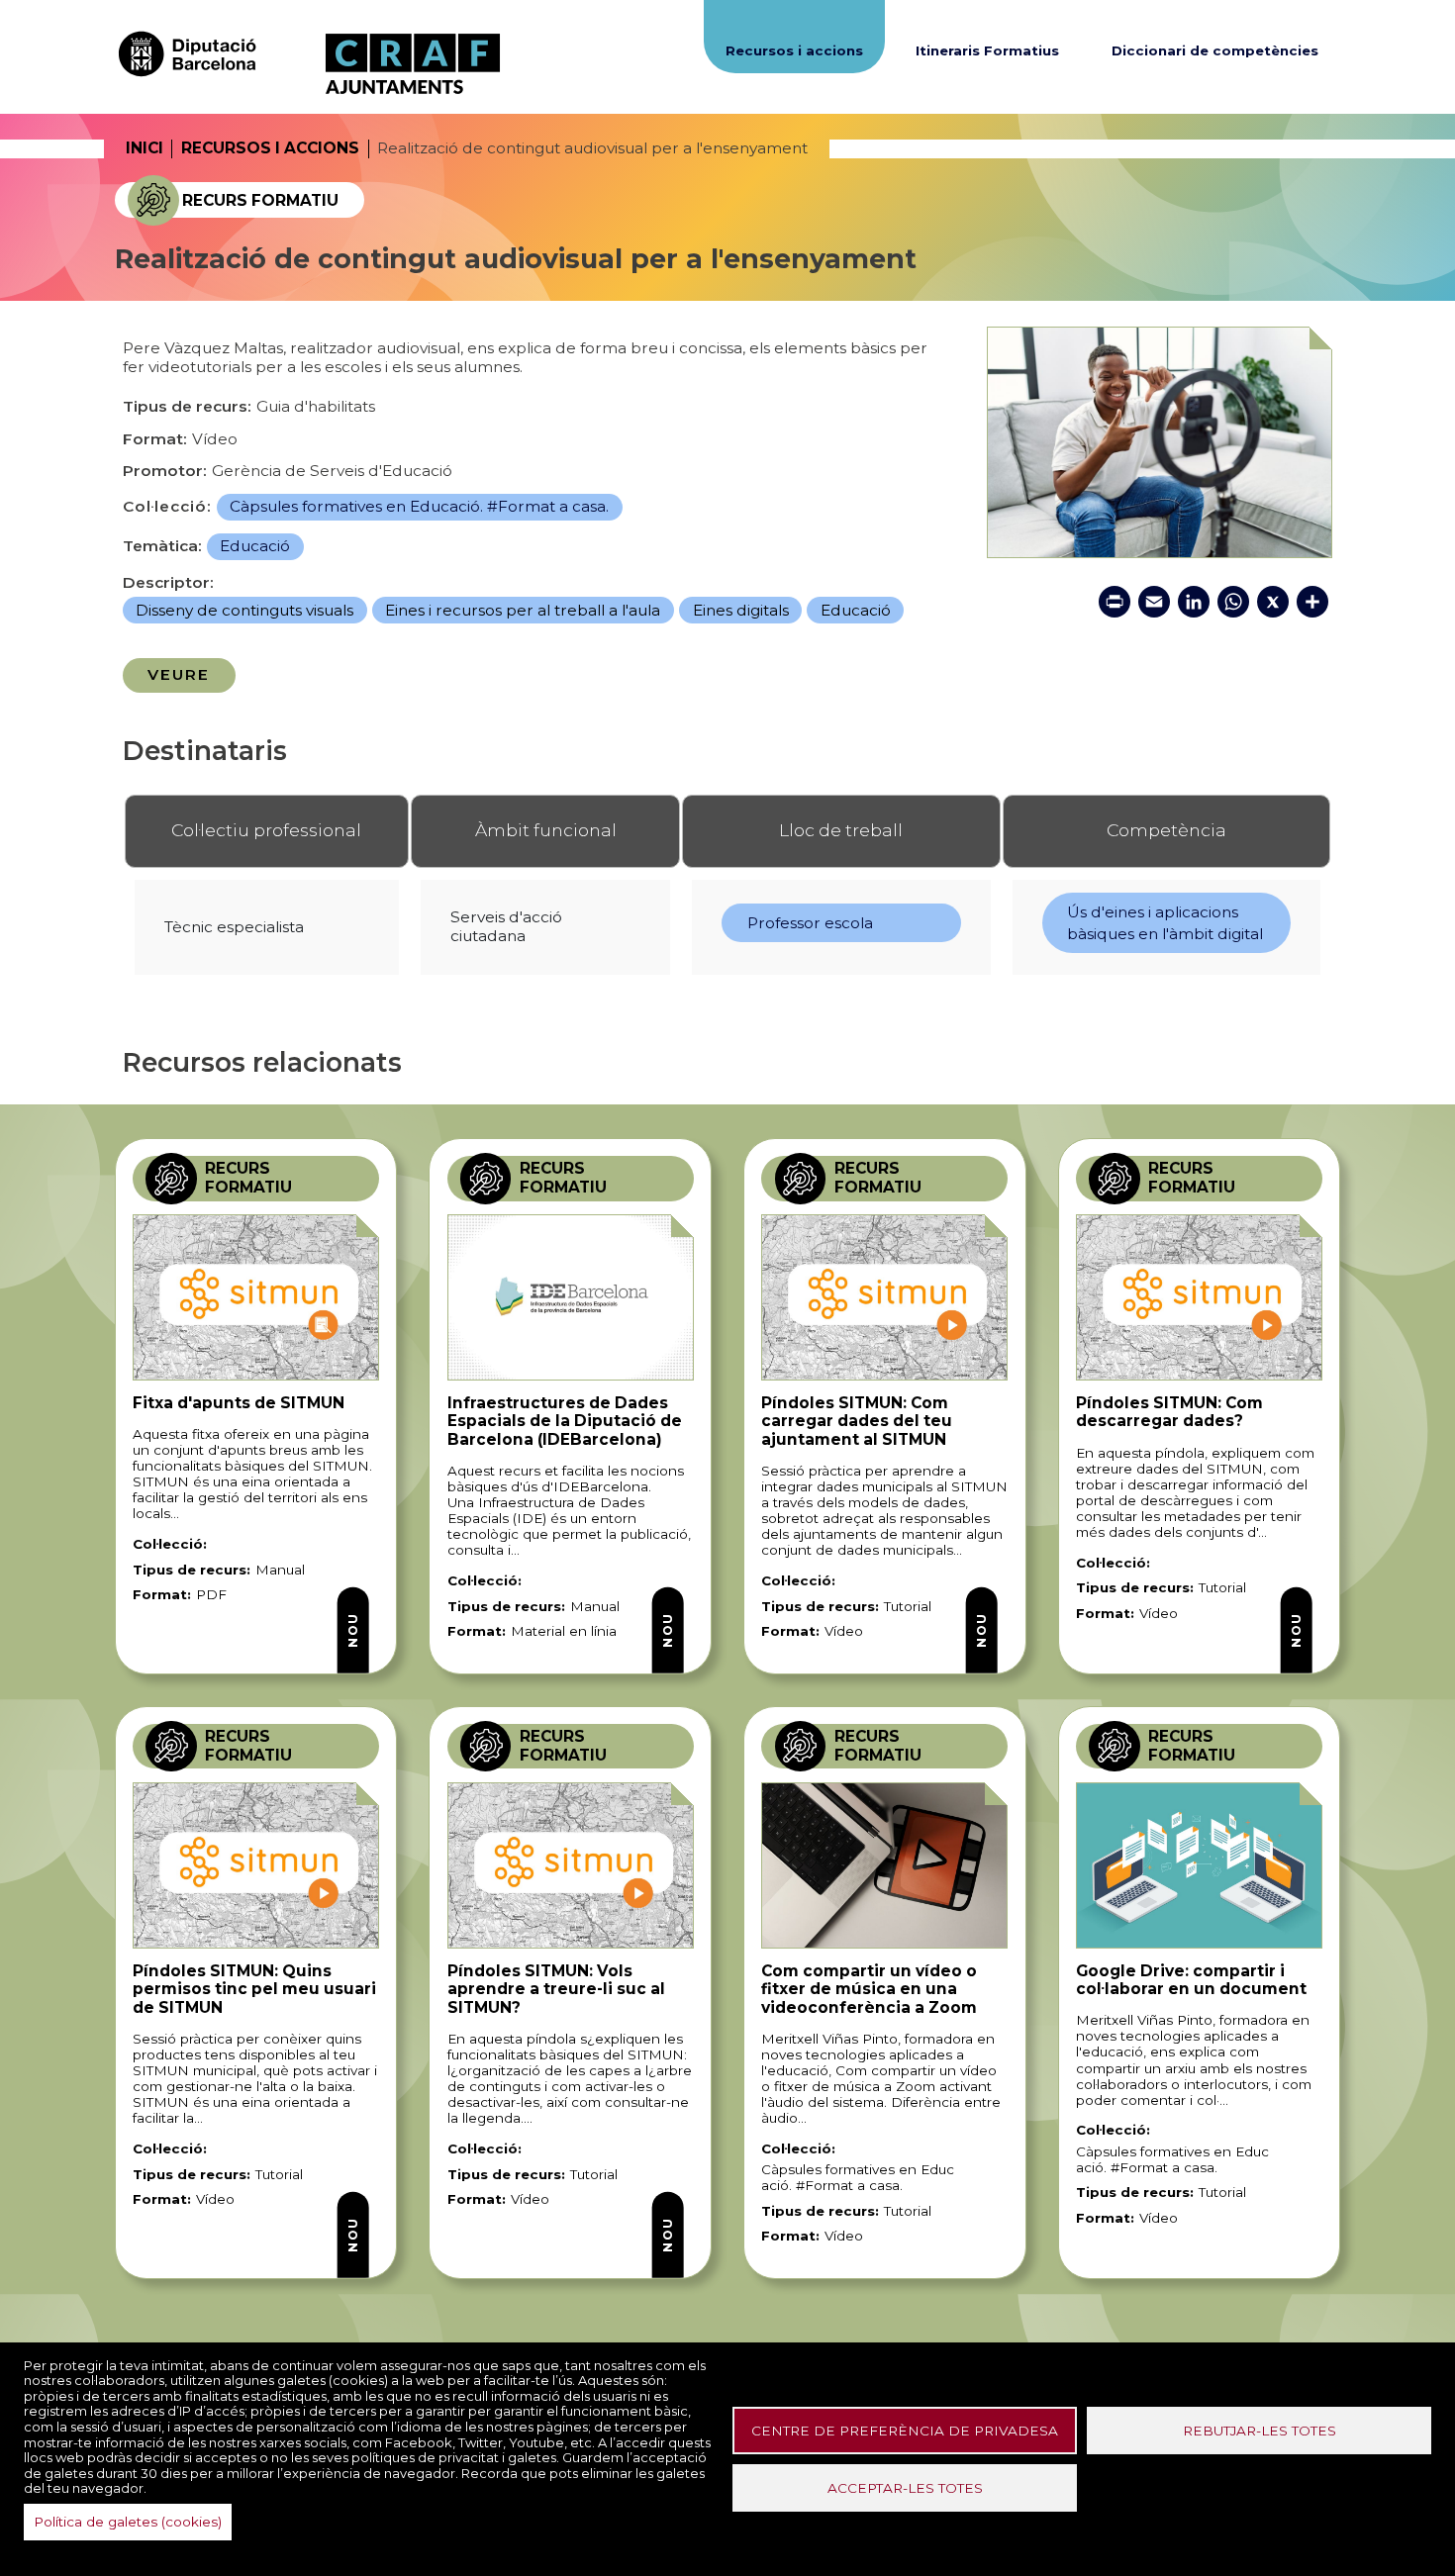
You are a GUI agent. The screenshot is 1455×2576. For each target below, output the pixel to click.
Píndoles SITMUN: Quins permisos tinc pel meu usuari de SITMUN (254, 1989)
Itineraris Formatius (987, 50)
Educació (255, 546)
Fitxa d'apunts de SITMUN (239, 1403)
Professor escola (810, 923)
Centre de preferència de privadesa (905, 2431)
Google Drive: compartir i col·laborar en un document (1191, 1980)
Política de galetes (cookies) (128, 2522)
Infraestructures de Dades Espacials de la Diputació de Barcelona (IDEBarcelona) (565, 1421)
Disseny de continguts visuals (244, 610)
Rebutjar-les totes (1260, 2431)
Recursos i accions (794, 50)
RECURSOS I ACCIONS (270, 148)
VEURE (179, 674)
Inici (145, 148)
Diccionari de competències (1215, 50)
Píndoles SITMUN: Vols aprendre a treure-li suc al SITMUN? (556, 1989)
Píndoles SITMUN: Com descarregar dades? (1169, 1412)
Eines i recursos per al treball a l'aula (523, 610)
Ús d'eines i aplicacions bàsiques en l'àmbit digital (1165, 923)
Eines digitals (741, 610)
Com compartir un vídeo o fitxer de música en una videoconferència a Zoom (869, 1989)
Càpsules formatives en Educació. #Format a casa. (419, 506)
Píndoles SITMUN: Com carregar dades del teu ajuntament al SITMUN (857, 1421)
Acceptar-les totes (905, 2488)
